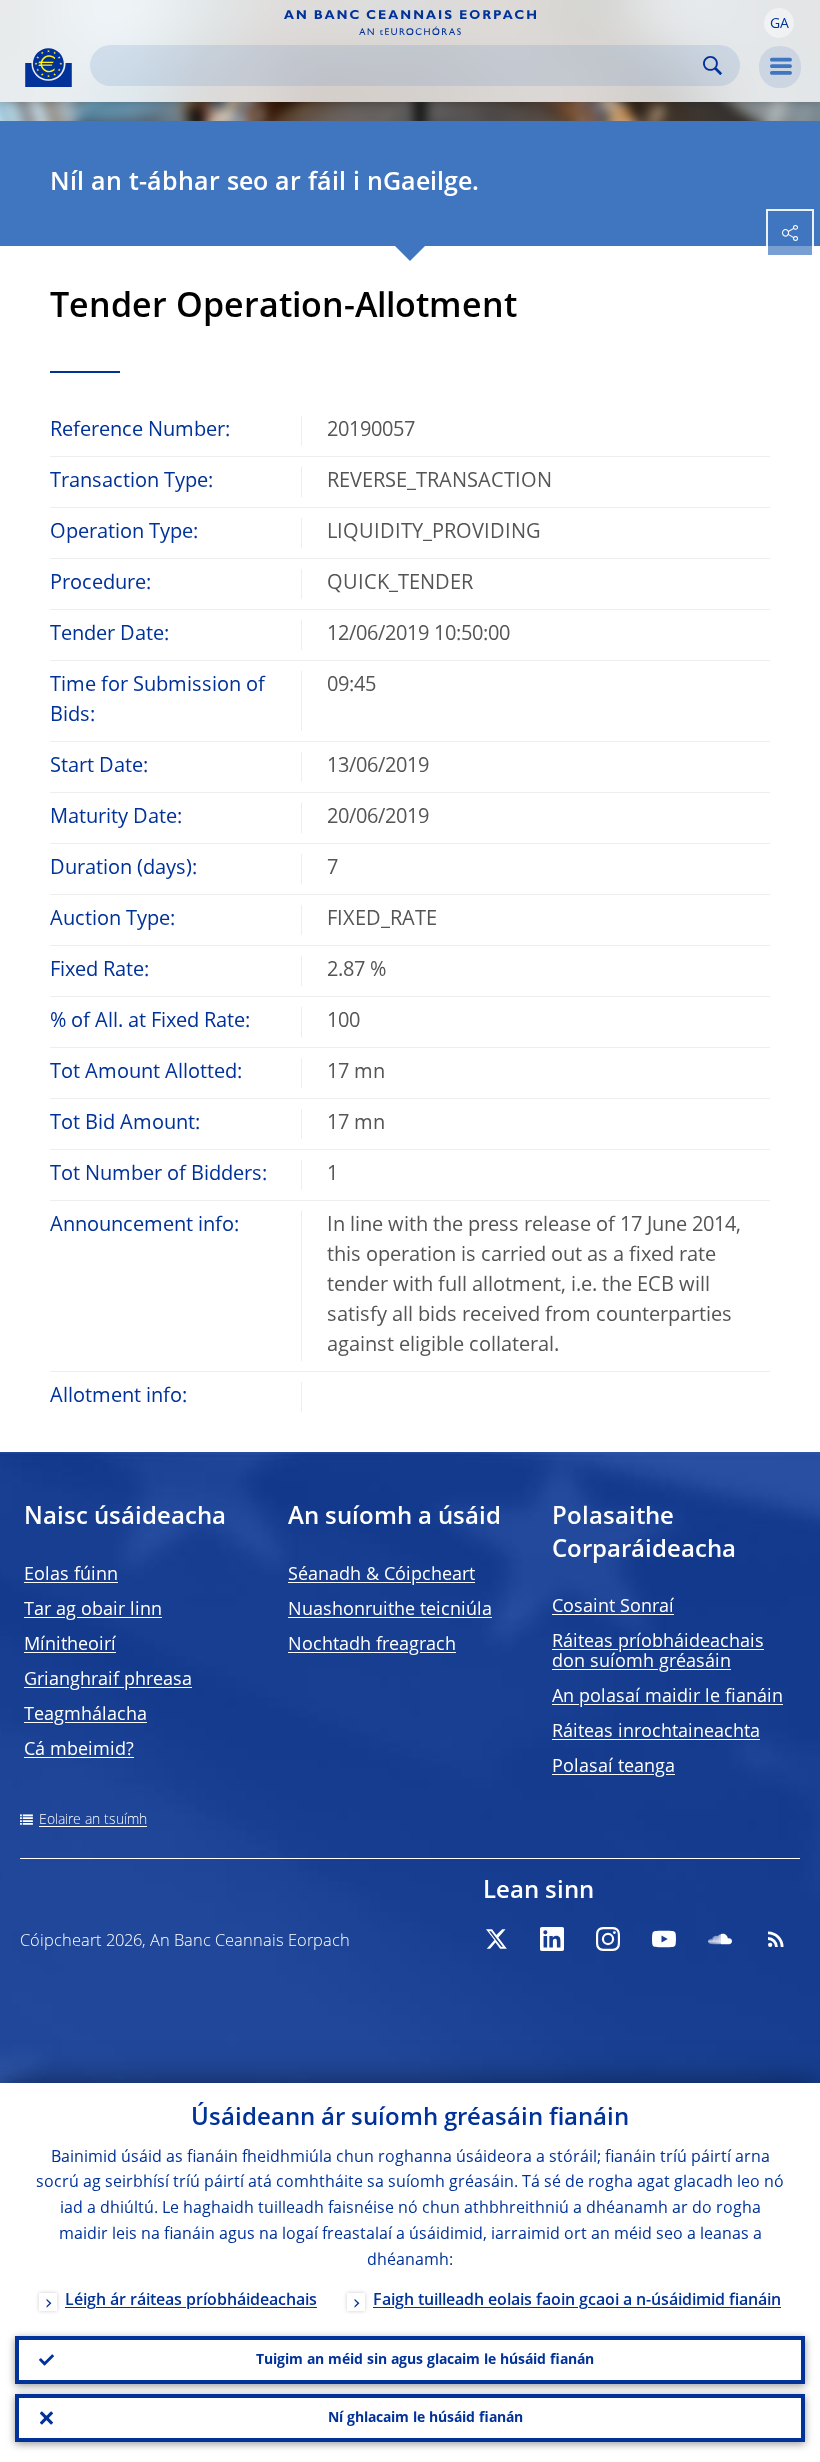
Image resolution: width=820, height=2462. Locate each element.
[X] (496, 1939)
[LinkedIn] (552, 1939)
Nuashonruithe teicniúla (390, 1610)
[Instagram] (608, 1939)
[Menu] (780, 67)
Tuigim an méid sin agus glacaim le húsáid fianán (425, 2360)
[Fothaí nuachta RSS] (776, 1939)
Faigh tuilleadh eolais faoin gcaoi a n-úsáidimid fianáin (577, 2301)
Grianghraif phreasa (108, 1680)
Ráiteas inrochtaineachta (656, 1732)
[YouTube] (664, 1939)
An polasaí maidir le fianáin (667, 1697)
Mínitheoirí (70, 1645)
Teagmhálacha (85, 1715)
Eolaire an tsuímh (93, 1820)
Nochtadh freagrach (372, 1645)
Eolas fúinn (71, 1575)
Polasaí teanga (613, 1767)
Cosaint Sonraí (613, 1607)
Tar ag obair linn (93, 1610)
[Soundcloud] (720, 1939)
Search (712, 65)
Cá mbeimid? (79, 1750)
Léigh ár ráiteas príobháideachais (191, 2301)
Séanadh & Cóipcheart (381, 1575)
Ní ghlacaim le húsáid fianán (425, 2418)
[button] (779, 23)
